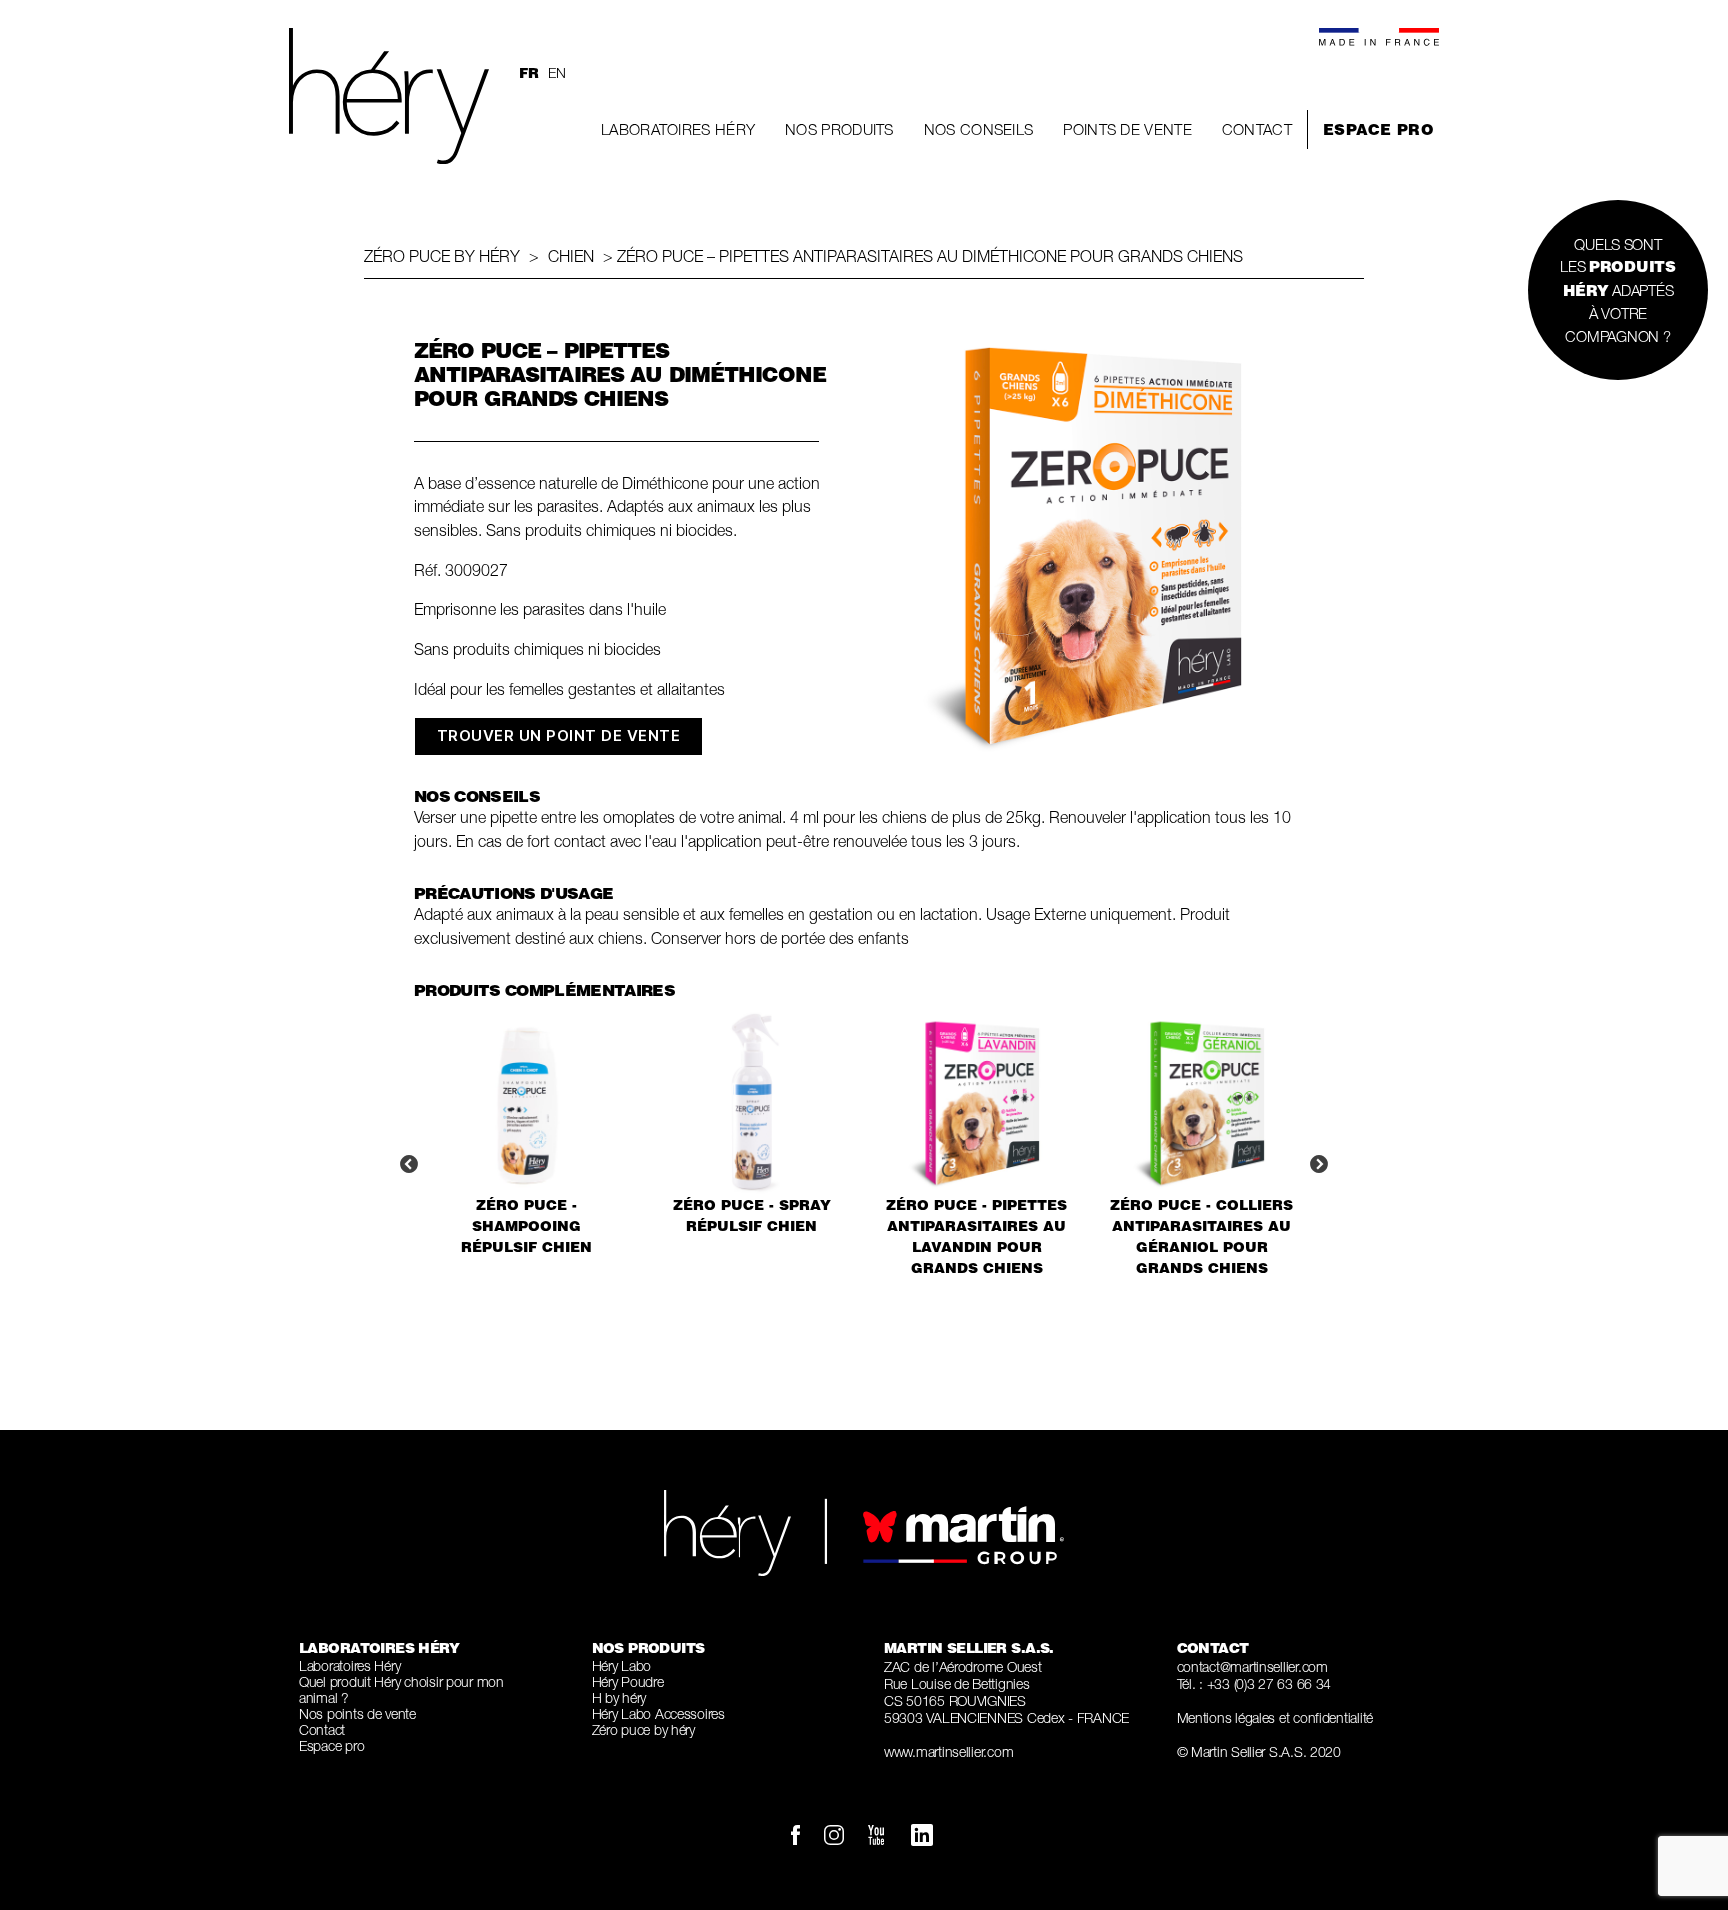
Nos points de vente (357, 1713)
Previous (409, 1165)
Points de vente (1127, 129)
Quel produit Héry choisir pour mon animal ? (401, 1689)
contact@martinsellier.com (1252, 1666)
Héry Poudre (628, 1681)
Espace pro (1378, 129)
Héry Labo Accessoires (658, 1713)
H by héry (619, 1697)
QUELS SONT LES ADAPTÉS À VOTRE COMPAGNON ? (1618, 290)
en (556, 72)
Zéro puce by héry (442, 256)
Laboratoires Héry (678, 129)
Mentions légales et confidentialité (1275, 1717)
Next (1319, 1165)
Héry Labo (622, 1665)
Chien (571, 256)
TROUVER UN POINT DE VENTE (559, 735)
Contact (1257, 129)
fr (528, 73)
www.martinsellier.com (948, 1751)
